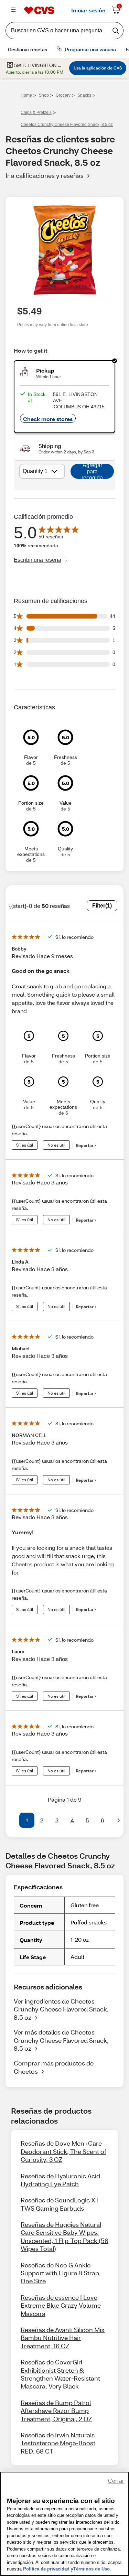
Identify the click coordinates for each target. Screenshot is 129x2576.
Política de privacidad (46, 2569)
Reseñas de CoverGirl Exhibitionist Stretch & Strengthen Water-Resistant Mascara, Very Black (60, 2374)
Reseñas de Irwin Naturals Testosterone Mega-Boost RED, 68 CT (58, 2443)
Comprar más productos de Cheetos (54, 2067)
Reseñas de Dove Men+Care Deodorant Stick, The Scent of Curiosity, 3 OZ (63, 2151)
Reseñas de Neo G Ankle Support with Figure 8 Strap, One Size (61, 2273)
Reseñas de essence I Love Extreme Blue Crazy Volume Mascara (61, 2305)
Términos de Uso (92, 2569)
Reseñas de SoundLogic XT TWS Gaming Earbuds (60, 2204)
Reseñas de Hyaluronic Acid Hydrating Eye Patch (60, 2180)
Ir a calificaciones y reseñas (45, 175)
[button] (11, 1820)
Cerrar (116, 2481)
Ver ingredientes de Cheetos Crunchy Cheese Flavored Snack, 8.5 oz (61, 2009)
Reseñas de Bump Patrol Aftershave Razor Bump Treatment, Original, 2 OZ (56, 2411)
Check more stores (48, 419)
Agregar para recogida (92, 471)
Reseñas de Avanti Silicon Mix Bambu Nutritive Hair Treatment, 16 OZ (63, 2338)
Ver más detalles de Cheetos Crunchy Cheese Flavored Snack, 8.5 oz (61, 2040)
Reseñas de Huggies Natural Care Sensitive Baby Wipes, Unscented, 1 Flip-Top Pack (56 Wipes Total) (64, 2236)
